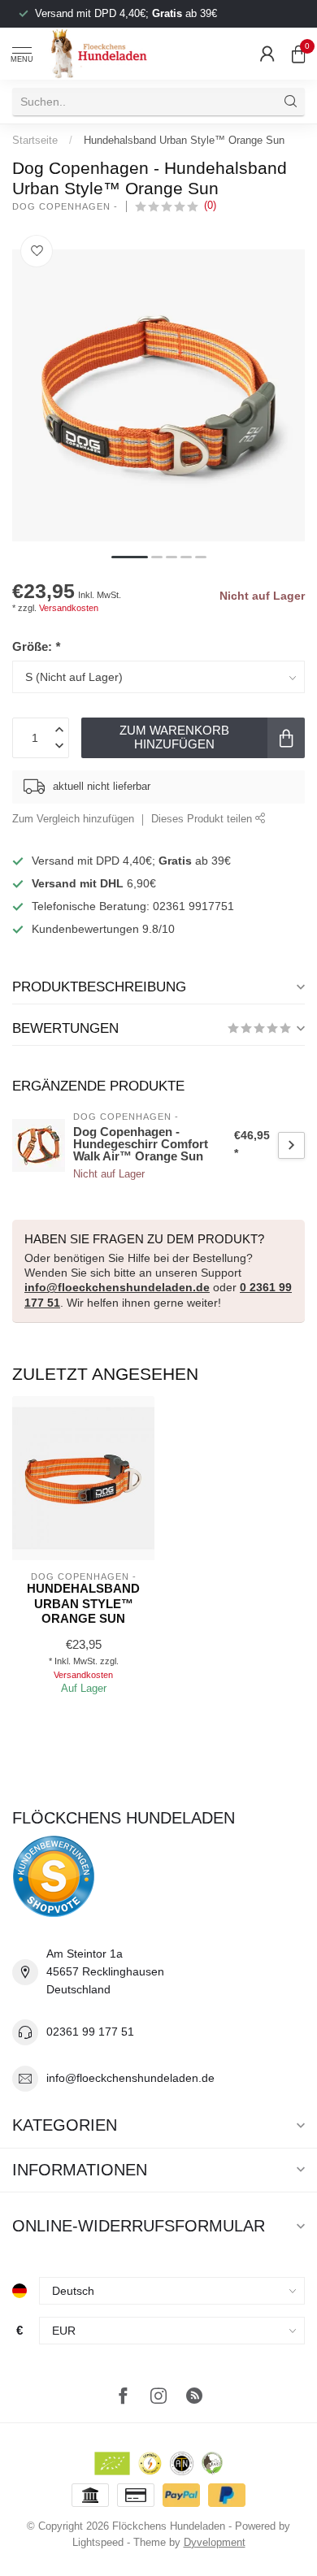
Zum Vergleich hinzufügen (73, 819)
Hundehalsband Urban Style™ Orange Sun (184, 140)
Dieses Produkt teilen (203, 819)
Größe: (36, 646)
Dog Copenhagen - (65, 207)
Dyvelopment (215, 2543)
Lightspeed (98, 2543)
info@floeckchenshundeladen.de (117, 1287)
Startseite (35, 140)
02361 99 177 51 (90, 2032)
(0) (210, 206)
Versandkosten (69, 608)
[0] (298, 54)
